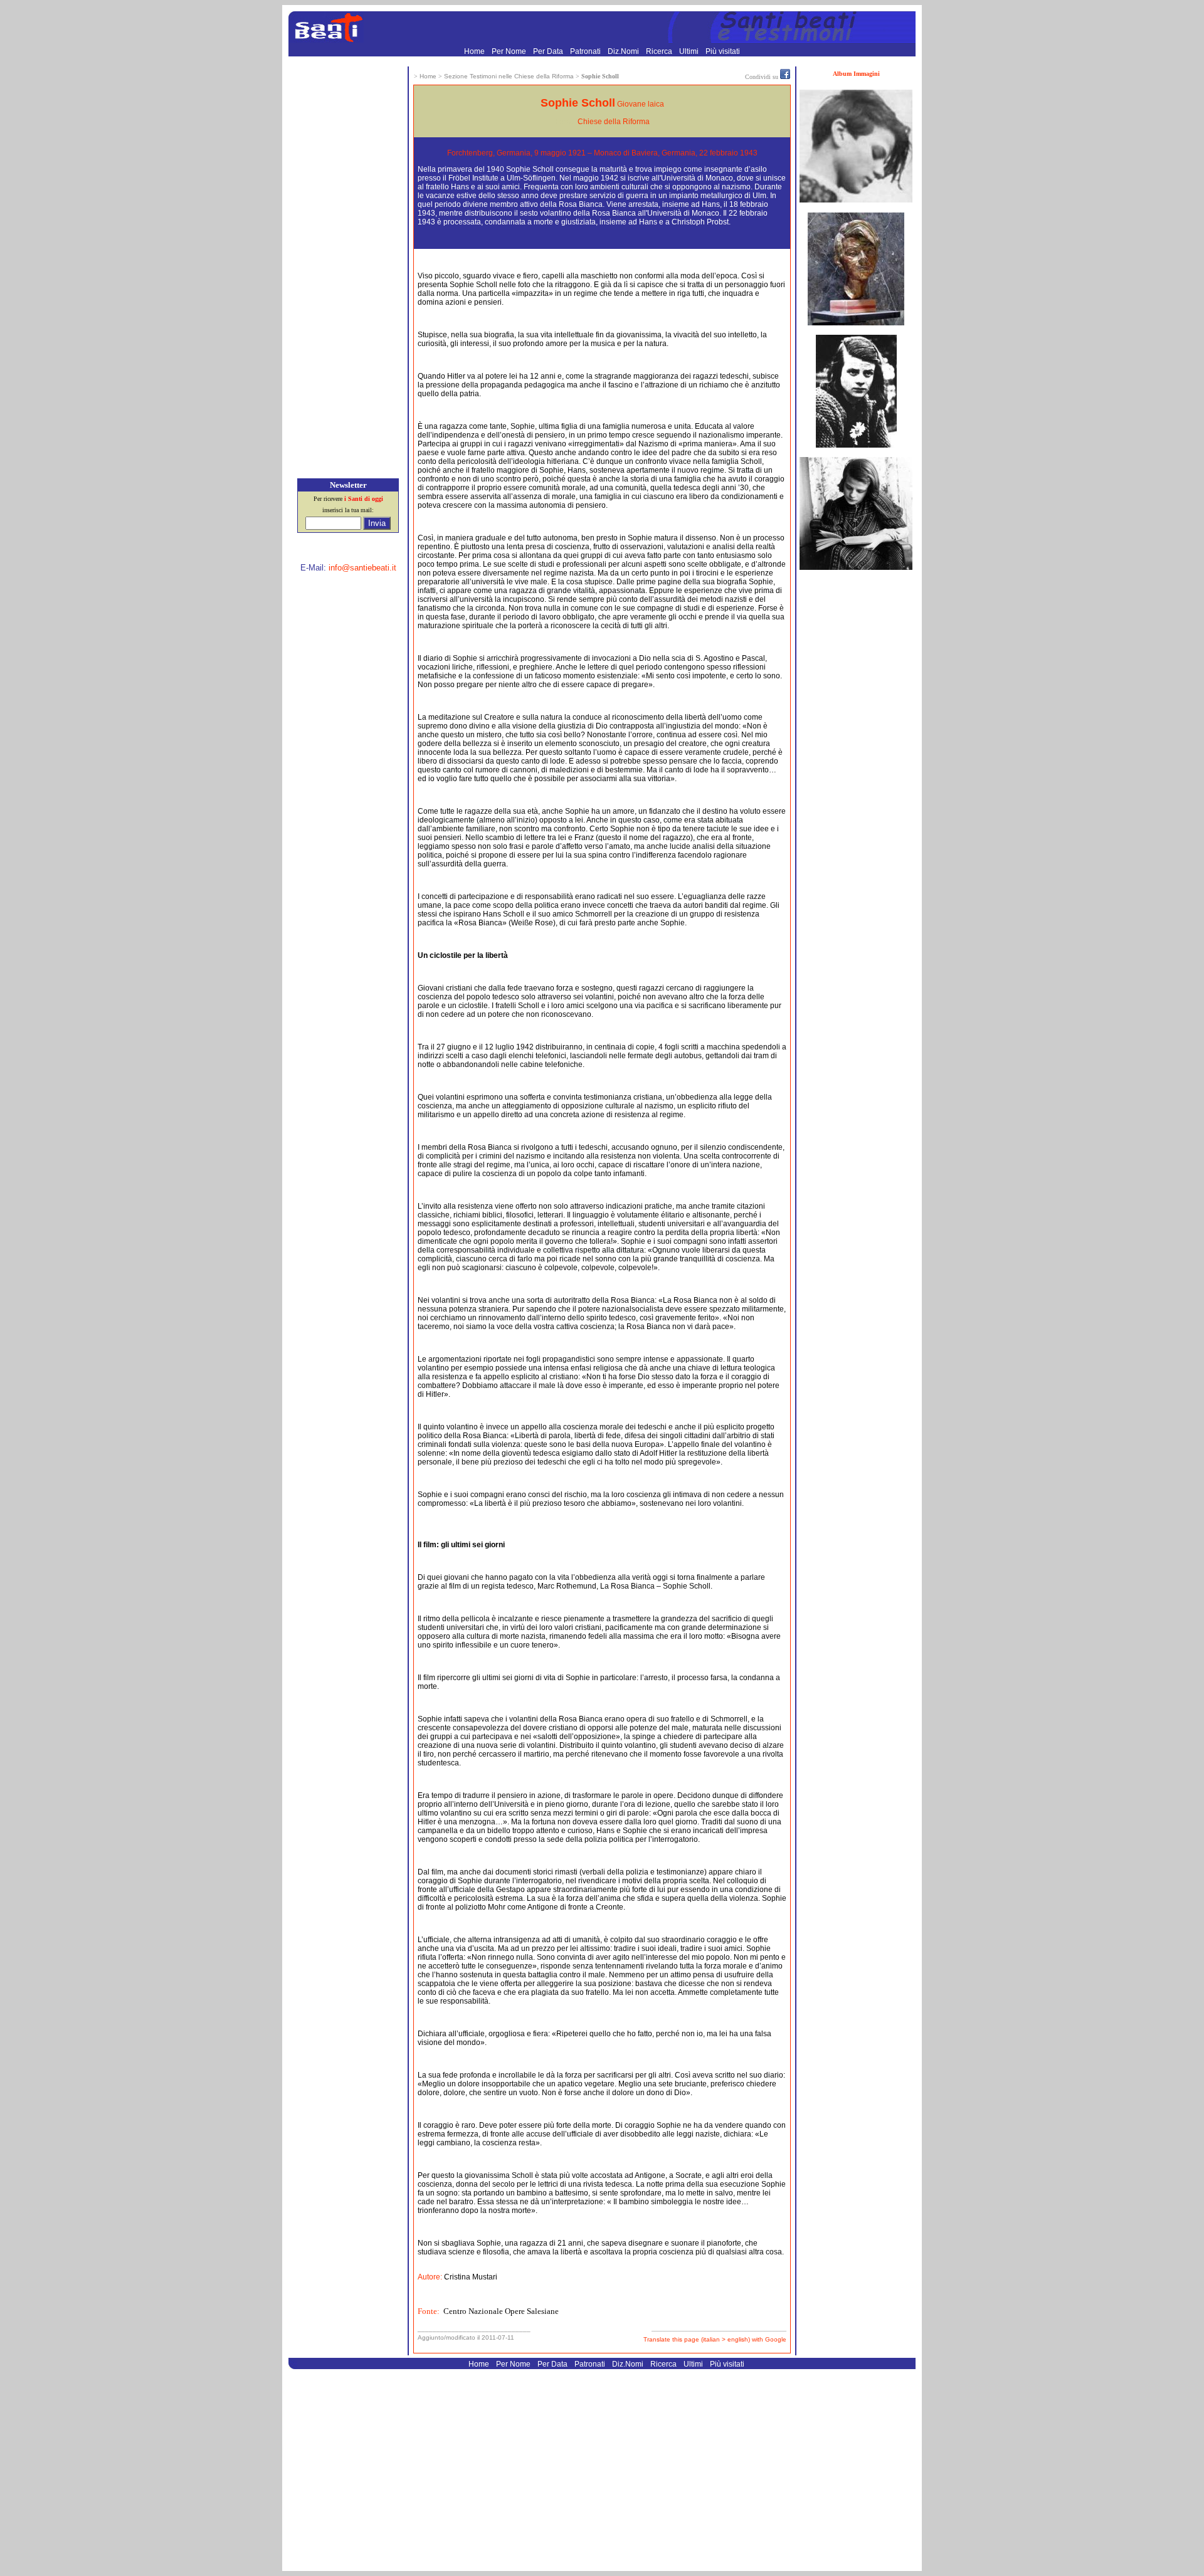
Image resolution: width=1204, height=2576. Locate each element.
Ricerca (660, 51)
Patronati (586, 51)
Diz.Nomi (624, 51)
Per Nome (510, 51)
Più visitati (723, 51)
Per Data (549, 51)
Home (475, 51)
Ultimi (690, 51)
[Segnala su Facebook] (785, 76)
